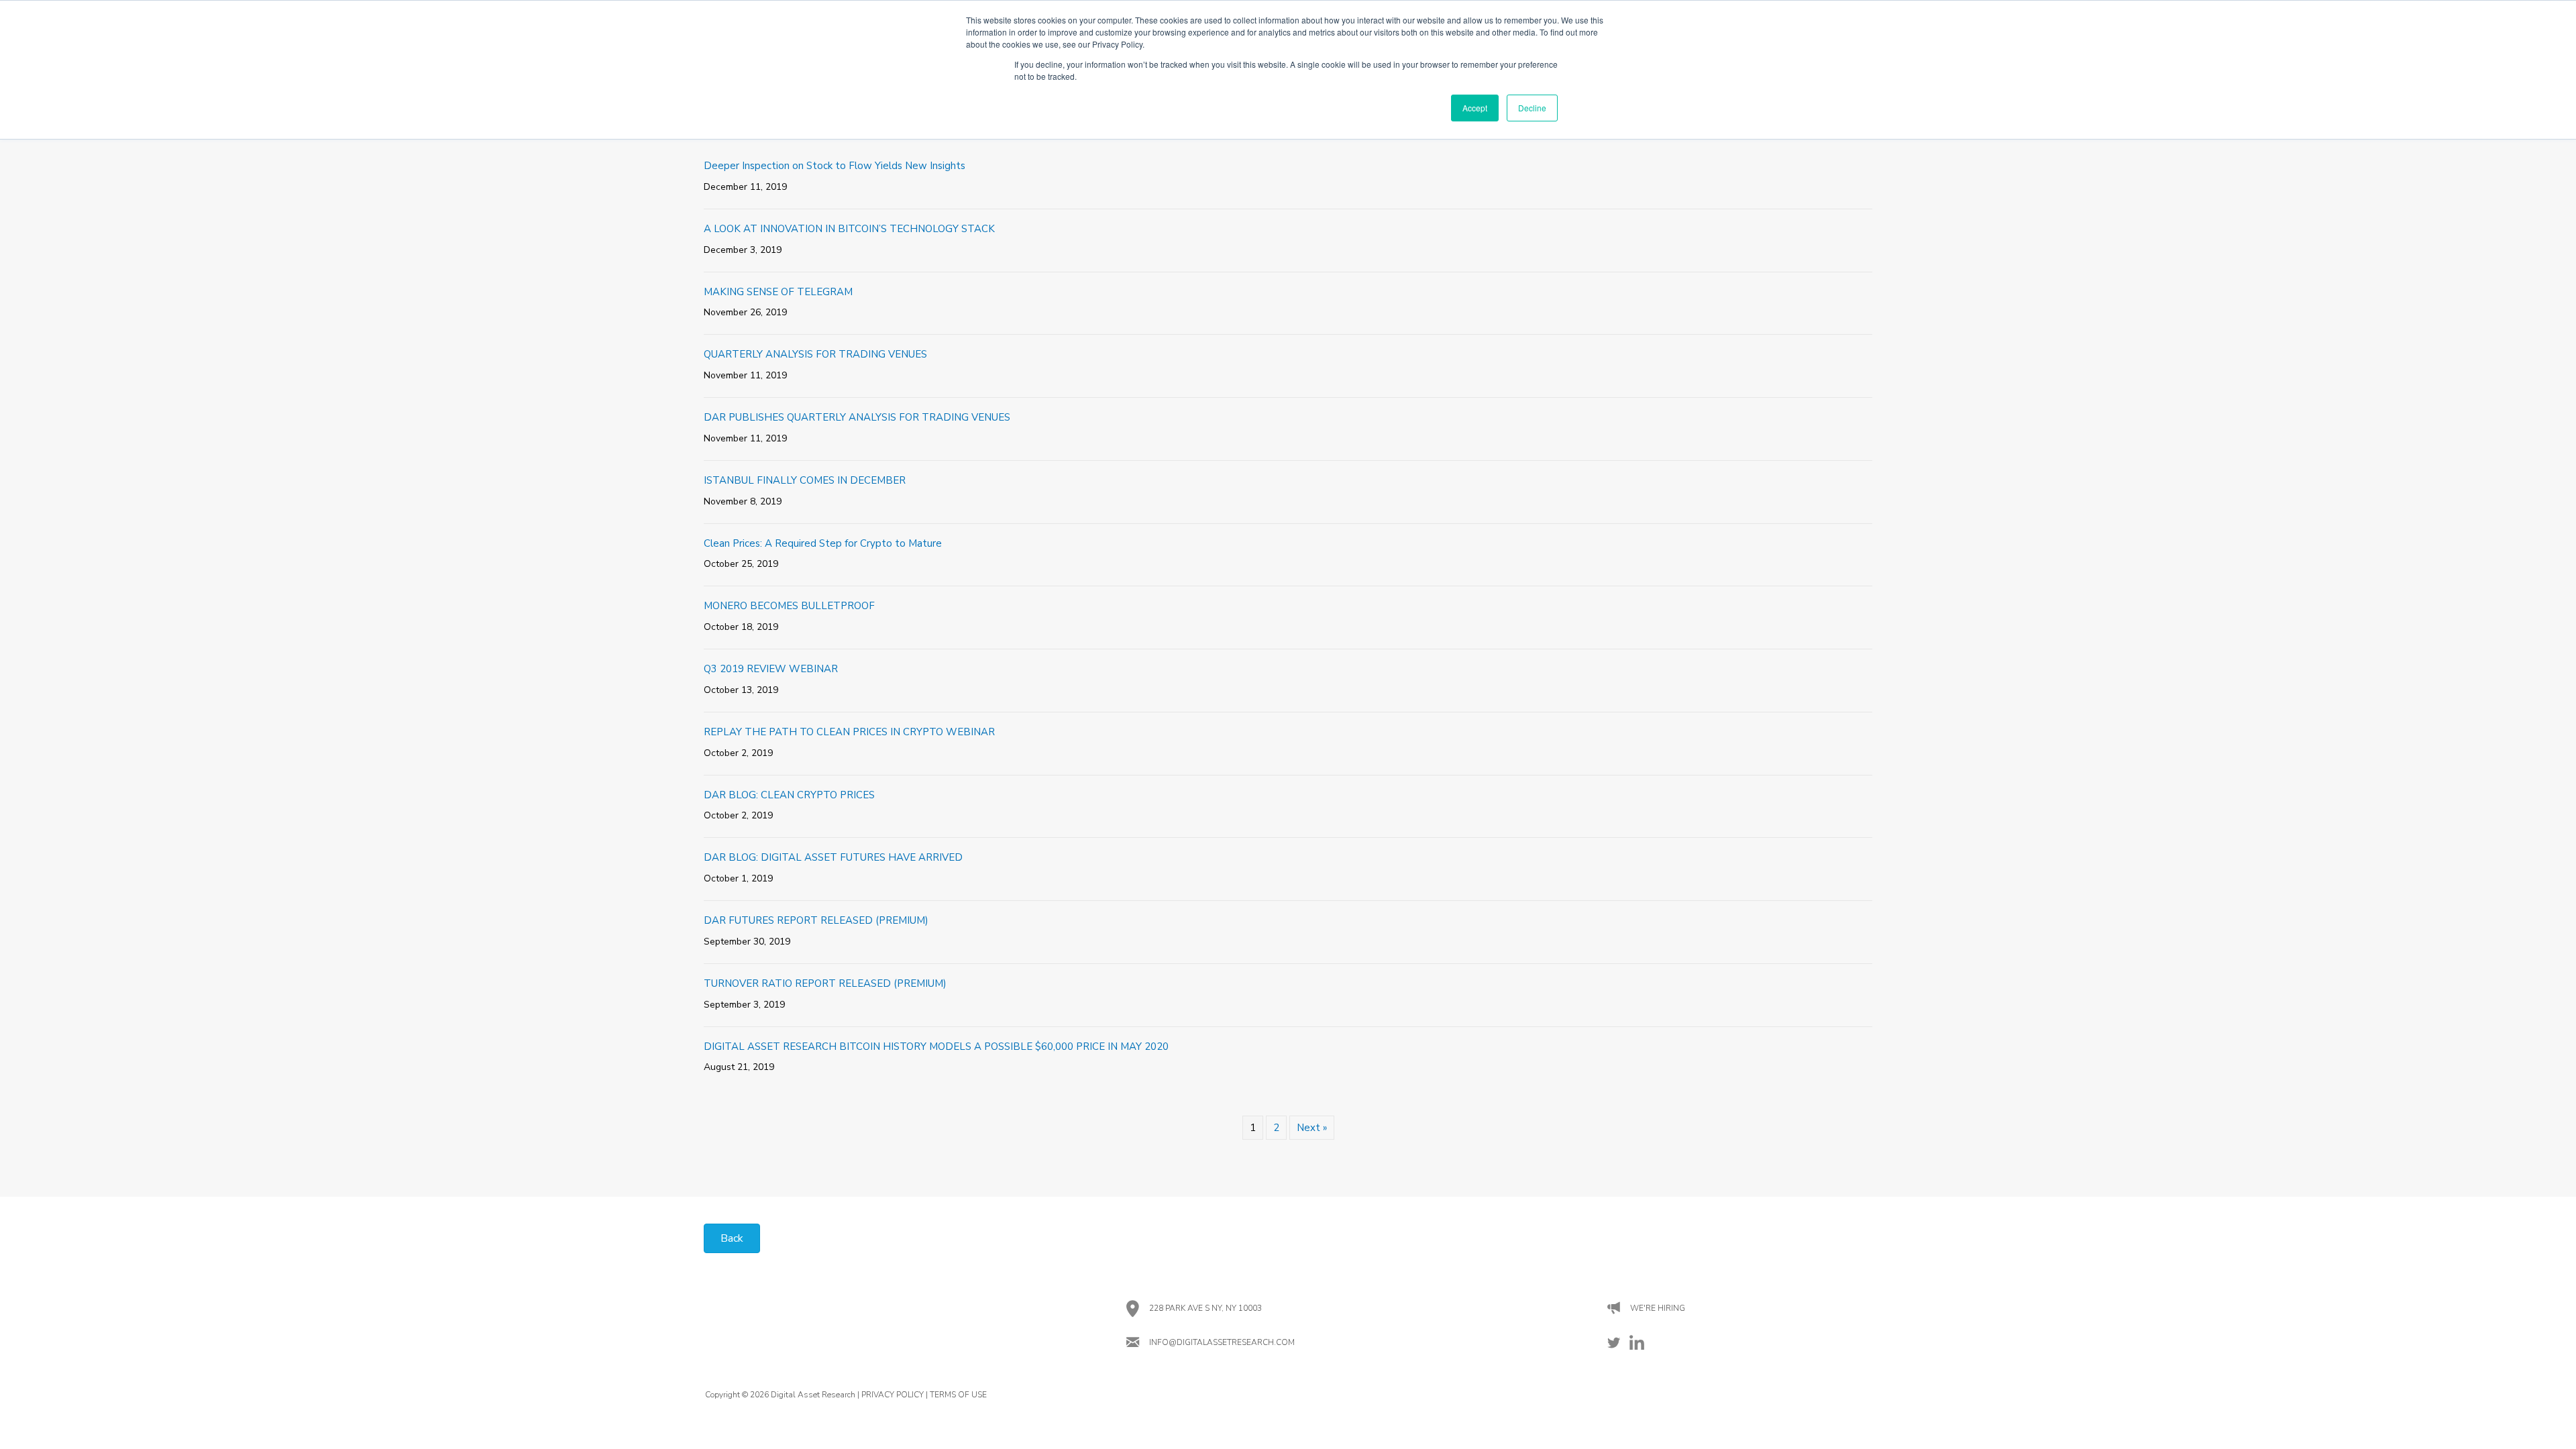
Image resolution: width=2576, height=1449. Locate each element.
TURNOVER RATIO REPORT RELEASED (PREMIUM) (825, 983)
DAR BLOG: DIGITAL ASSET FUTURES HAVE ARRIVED (833, 857)
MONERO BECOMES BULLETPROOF (789, 606)
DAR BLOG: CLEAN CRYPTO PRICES (789, 795)
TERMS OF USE (958, 1395)
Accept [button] (1475, 108)
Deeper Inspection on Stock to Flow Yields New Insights (835, 166)
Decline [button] (1532, 108)
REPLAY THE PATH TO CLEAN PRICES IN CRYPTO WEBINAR (849, 732)
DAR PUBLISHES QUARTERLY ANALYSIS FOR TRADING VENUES (857, 417)
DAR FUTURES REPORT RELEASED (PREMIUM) (816, 920)
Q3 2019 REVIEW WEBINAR (771, 669)
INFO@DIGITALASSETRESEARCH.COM (1222, 1342)
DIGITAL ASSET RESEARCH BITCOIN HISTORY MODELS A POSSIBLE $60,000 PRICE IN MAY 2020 (936, 1046)
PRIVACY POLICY (893, 1395)
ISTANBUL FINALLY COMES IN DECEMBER (805, 480)
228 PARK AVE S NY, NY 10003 (1205, 1308)
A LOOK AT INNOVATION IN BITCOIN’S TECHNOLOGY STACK (849, 229)
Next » (1312, 1128)
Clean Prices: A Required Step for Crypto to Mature (823, 543)
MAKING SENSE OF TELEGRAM (778, 292)
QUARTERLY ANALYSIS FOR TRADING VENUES (815, 354)
